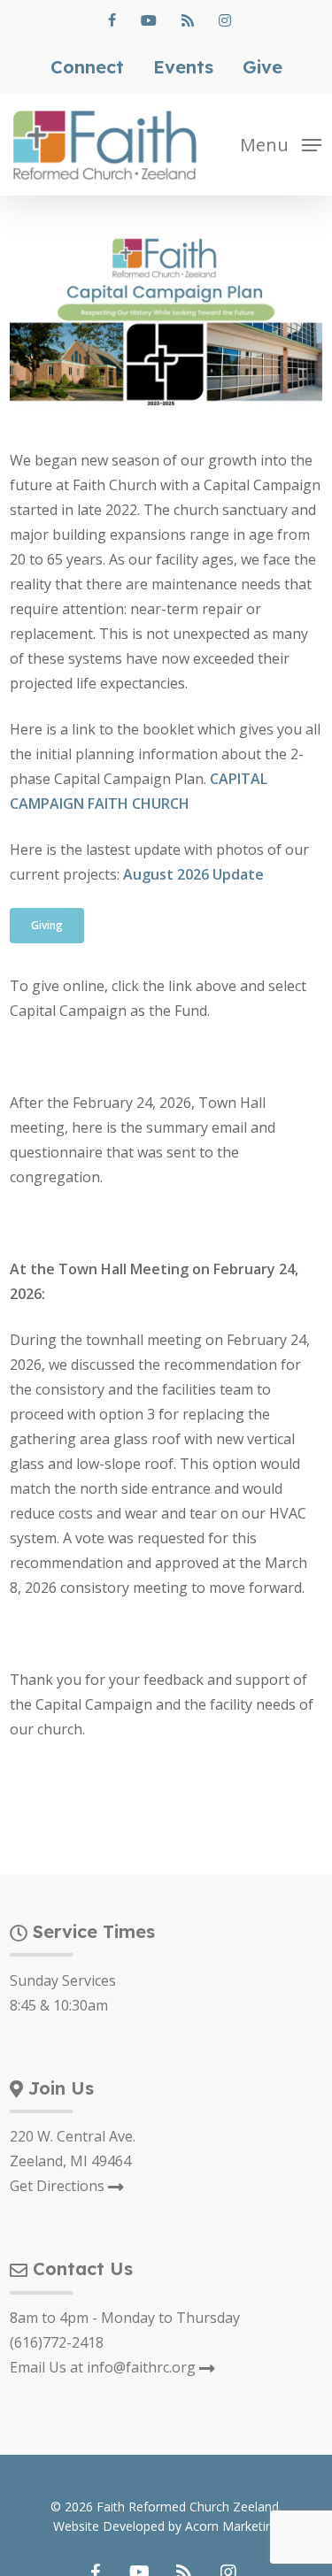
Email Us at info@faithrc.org (104, 2367)
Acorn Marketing (232, 2526)
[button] (281, 143)
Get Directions (59, 2186)
